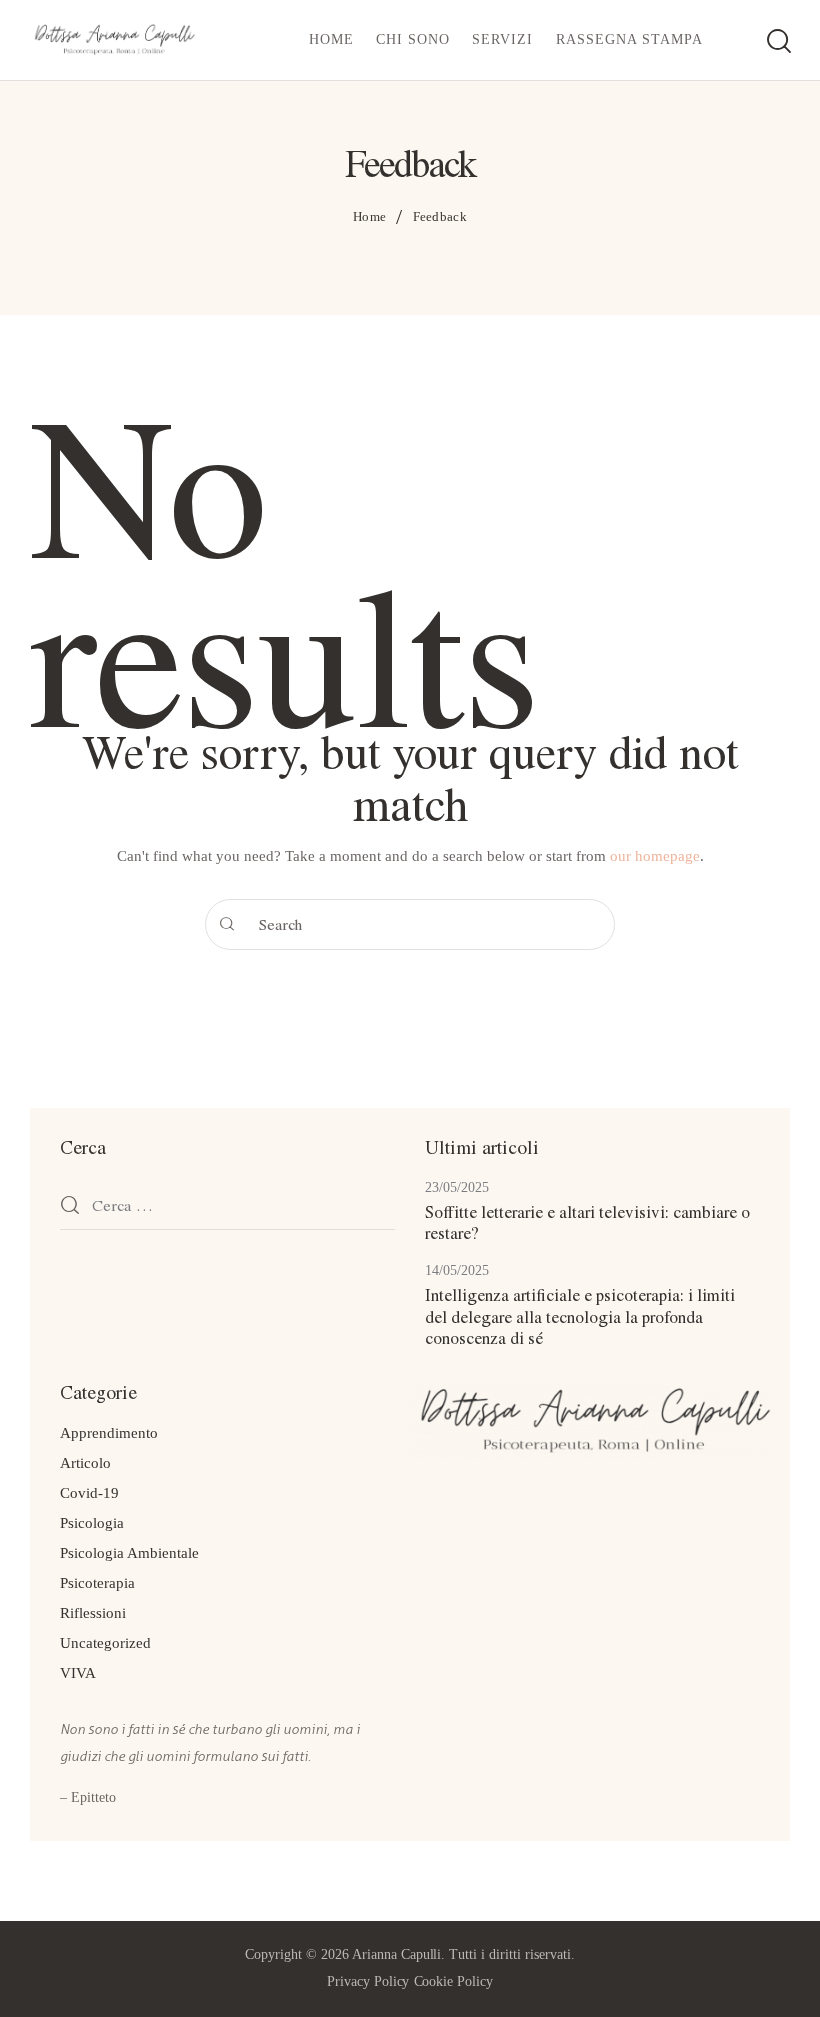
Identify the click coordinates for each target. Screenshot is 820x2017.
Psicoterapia (97, 1583)
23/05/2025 (457, 1187)
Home (369, 216)
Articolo (85, 1463)
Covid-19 (89, 1493)
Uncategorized (105, 1643)
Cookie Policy (454, 1981)
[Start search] (777, 43)
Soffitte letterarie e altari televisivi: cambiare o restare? (587, 1222)
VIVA (78, 1673)
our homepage (655, 856)
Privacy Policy (368, 1981)
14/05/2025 (457, 1270)
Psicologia (92, 1523)
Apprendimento (109, 1433)
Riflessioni (93, 1613)
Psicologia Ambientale (129, 1553)
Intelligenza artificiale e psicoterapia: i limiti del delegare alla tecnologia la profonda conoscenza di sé (580, 1316)
